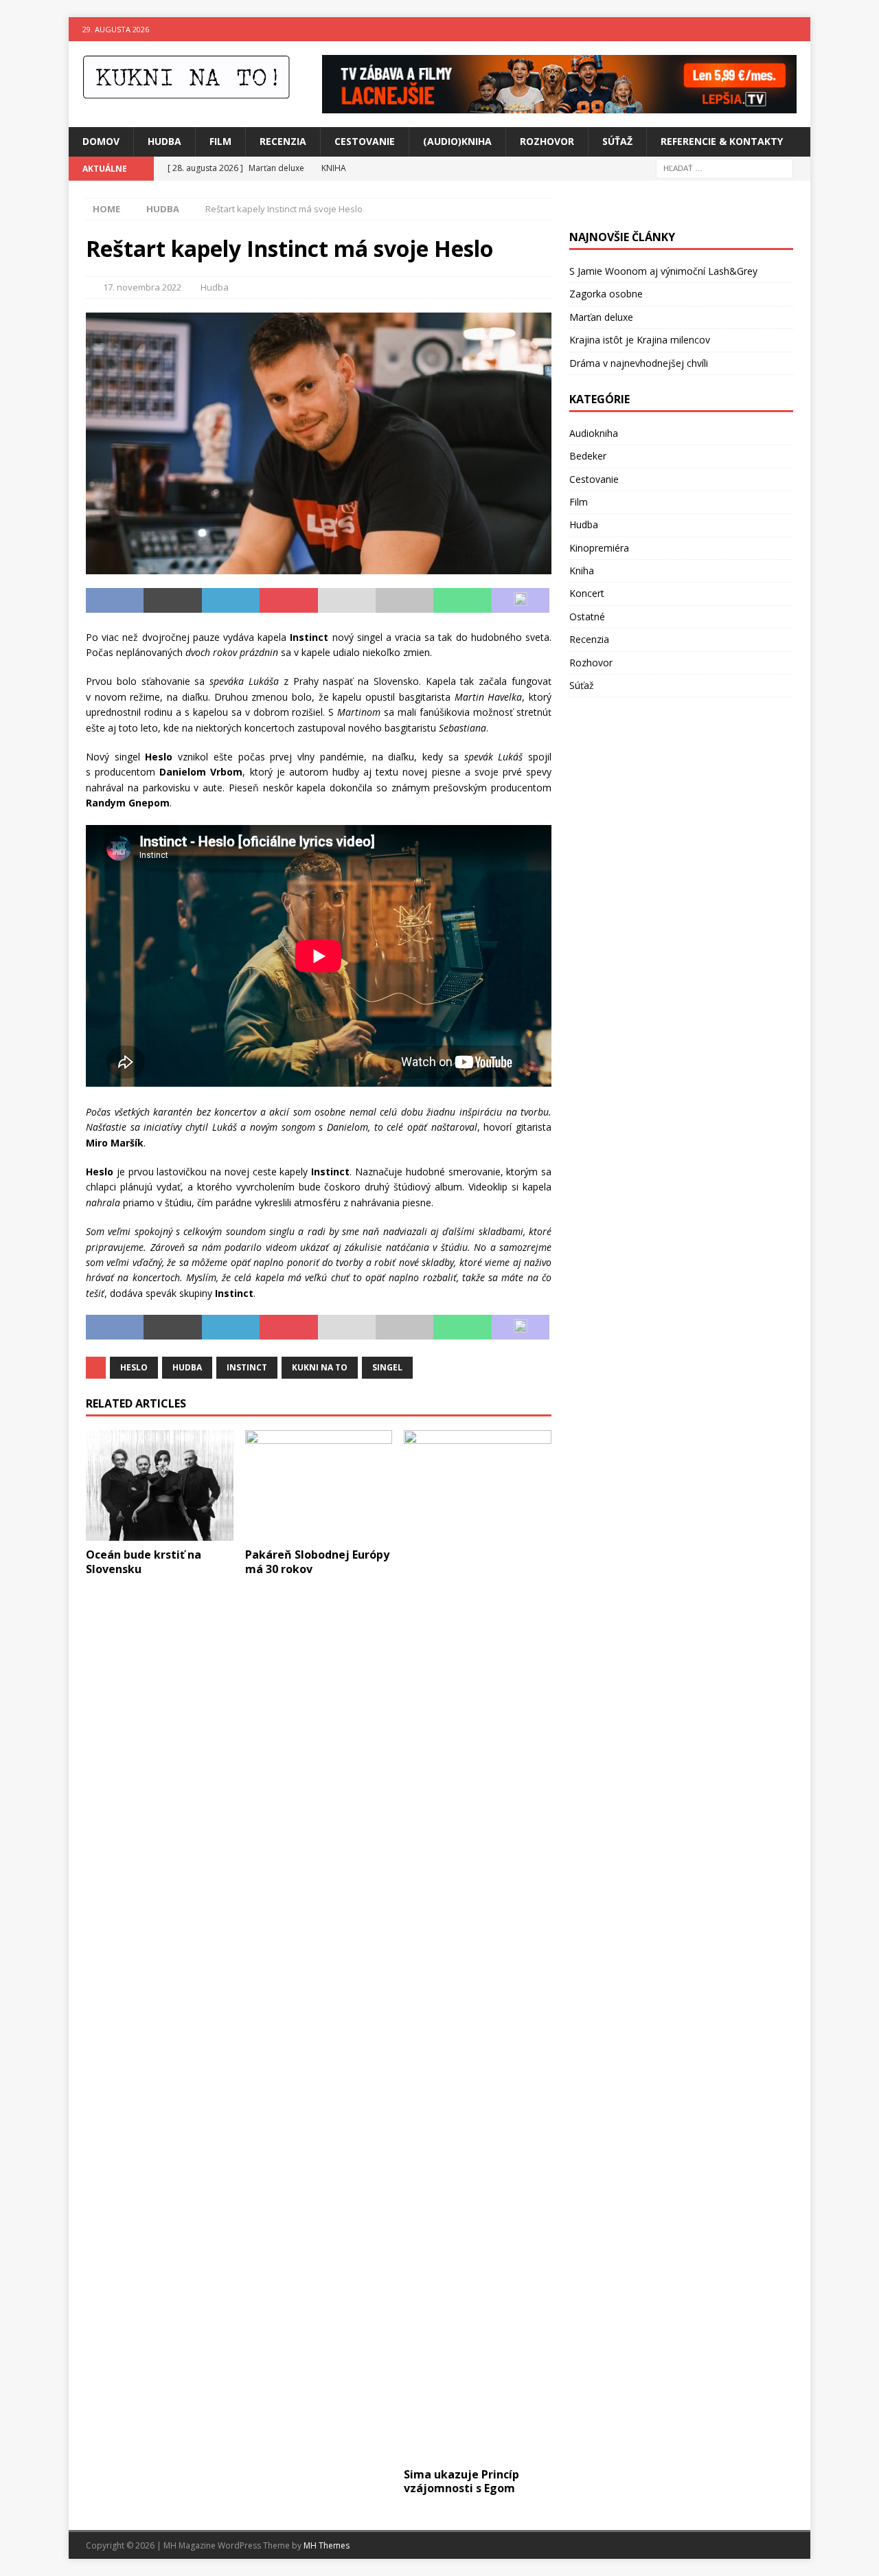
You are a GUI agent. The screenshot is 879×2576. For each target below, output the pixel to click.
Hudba (164, 141)
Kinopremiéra (599, 548)
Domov (101, 141)
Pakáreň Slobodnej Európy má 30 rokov (317, 1562)
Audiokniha (594, 433)
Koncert (587, 593)
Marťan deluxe (601, 317)
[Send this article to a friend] (347, 600)
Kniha (582, 570)
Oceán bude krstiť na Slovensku (144, 1562)
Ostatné (587, 617)
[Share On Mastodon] (521, 600)
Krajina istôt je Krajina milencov (640, 340)
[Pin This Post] (288, 600)
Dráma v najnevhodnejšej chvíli (639, 363)
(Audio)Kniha (457, 141)
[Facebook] (772, 29)
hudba (187, 1367)
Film (220, 141)
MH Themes (327, 2545)
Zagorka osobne (606, 294)
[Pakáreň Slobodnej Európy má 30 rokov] (319, 1485)
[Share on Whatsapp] (462, 600)
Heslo (134, 1367)
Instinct (247, 1367)
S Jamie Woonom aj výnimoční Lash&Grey (663, 271)
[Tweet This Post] (172, 600)
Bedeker (588, 456)
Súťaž (617, 141)
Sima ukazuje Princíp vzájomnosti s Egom (461, 2482)
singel (387, 1367)
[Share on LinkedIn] (231, 600)
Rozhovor (547, 141)
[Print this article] (404, 600)
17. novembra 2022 (142, 287)
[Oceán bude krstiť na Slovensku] (160, 1485)
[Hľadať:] (724, 167)
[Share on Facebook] (115, 600)
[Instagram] (798, 29)
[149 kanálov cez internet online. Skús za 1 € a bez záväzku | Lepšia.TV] (559, 105)
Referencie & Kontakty (722, 141)
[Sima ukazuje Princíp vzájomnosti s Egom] (478, 1945)
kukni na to (320, 1367)
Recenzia (283, 141)
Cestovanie (365, 141)
